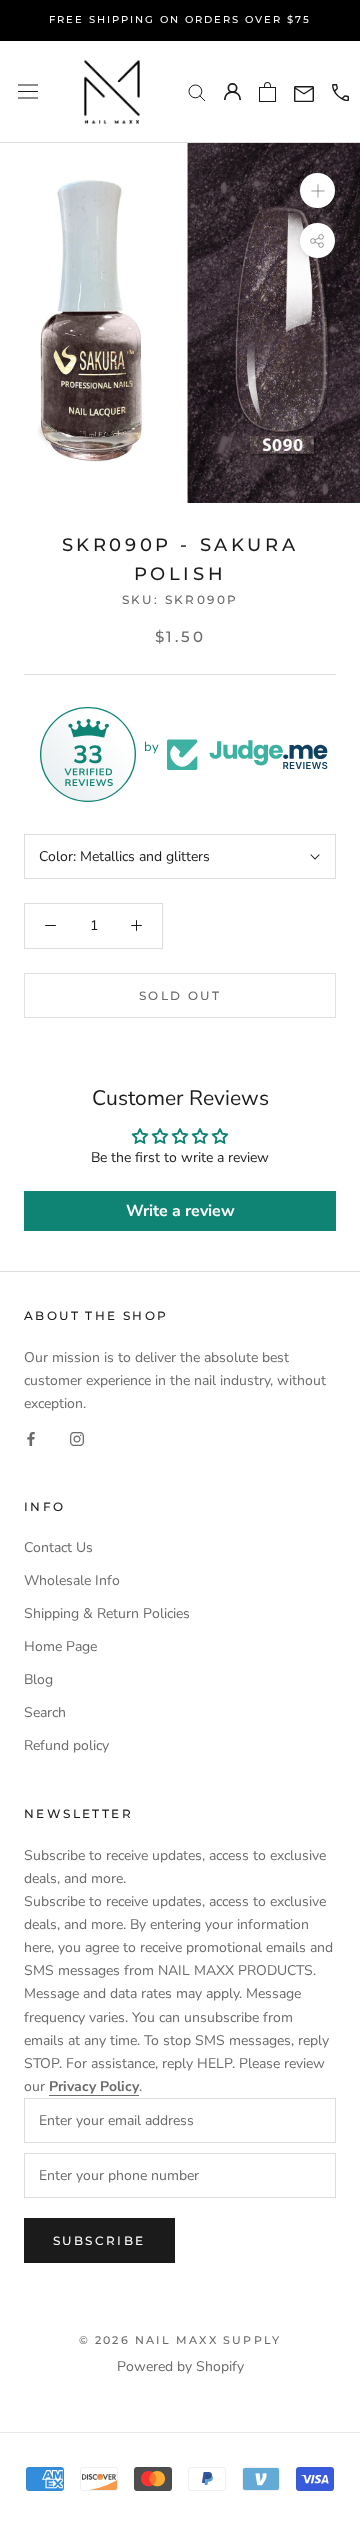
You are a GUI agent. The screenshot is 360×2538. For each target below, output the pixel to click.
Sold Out (180, 995)
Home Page (60, 1646)
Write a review (180, 1211)
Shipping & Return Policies (107, 1613)
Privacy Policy (94, 2086)
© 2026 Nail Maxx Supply (180, 2340)
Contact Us (58, 1547)
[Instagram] (77, 1437)
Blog (38, 1679)
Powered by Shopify (180, 2366)
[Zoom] (317, 190)
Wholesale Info (72, 1580)
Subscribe (99, 2240)
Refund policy (66, 1745)
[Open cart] (267, 92)
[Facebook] (31, 1437)
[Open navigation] (28, 91)
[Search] (197, 91)
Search (45, 1712)
